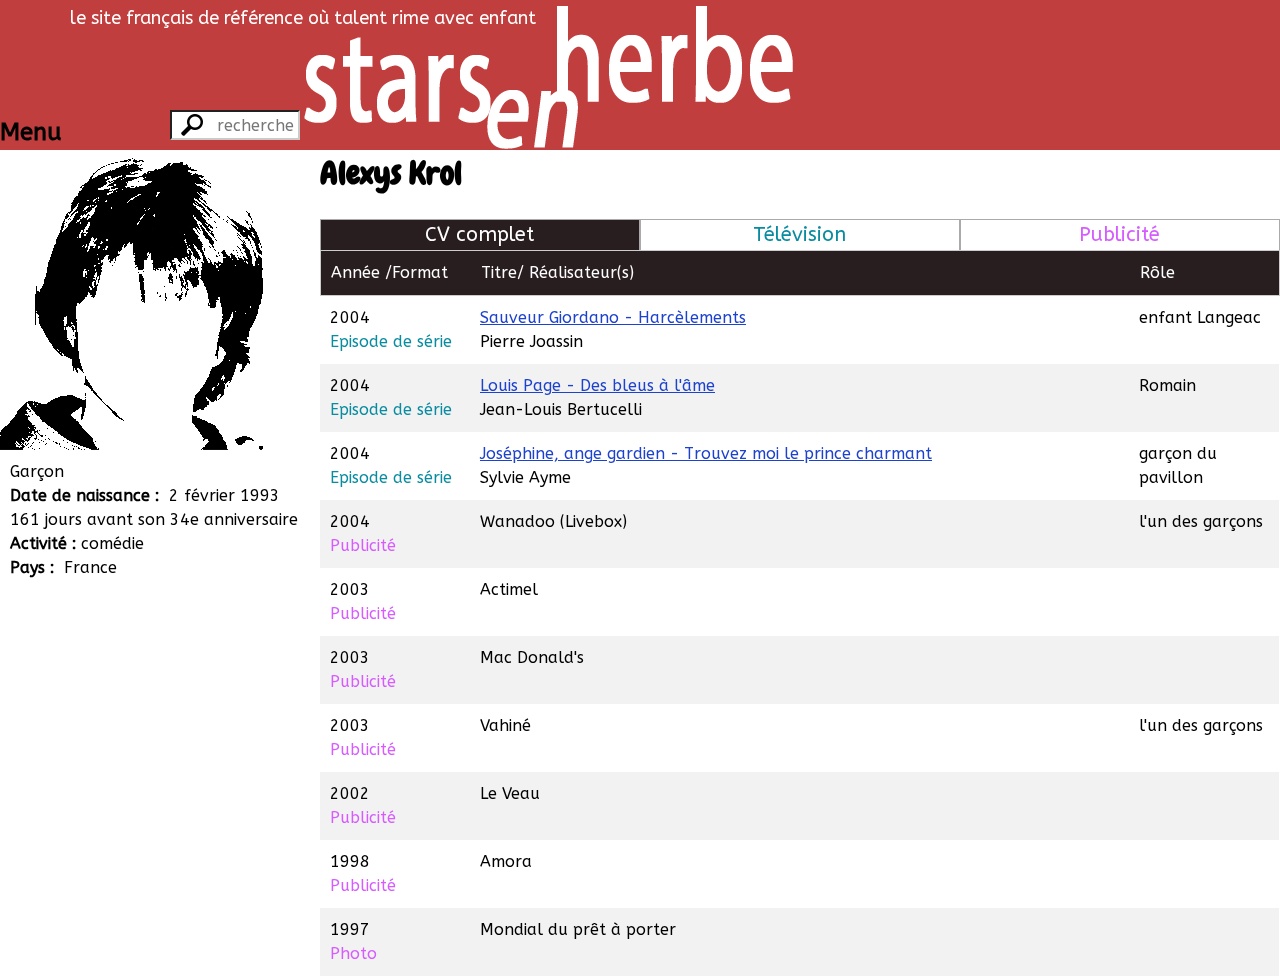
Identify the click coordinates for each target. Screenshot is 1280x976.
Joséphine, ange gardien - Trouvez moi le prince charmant (706, 453)
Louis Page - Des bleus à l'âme (597, 385)
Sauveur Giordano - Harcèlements (613, 317)
